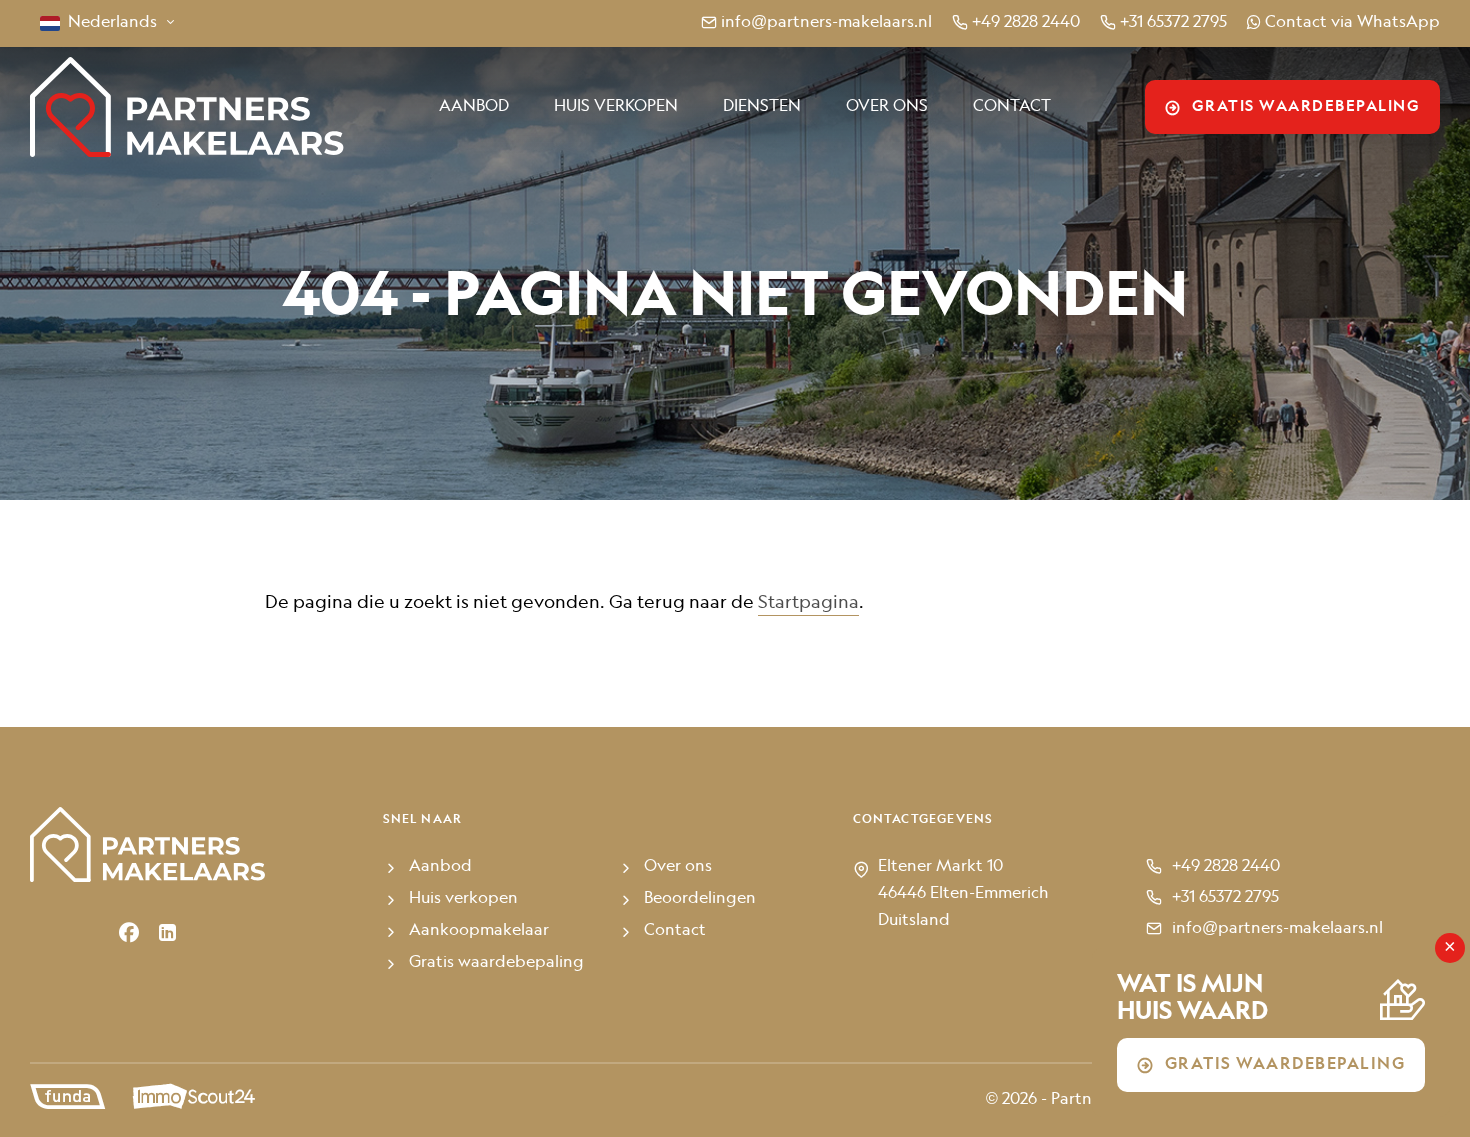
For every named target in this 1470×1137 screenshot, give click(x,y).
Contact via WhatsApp (1352, 23)
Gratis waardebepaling (1306, 107)
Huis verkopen (616, 107)
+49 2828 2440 (1026, 23)
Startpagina (808, 603)
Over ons (887, 107)
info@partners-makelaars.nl (826, 23)
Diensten (762, 107)
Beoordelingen (700, 899)
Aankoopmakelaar (479, 931)
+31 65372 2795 (1173, 23)
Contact (1012, 107)
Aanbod (474, 107)
